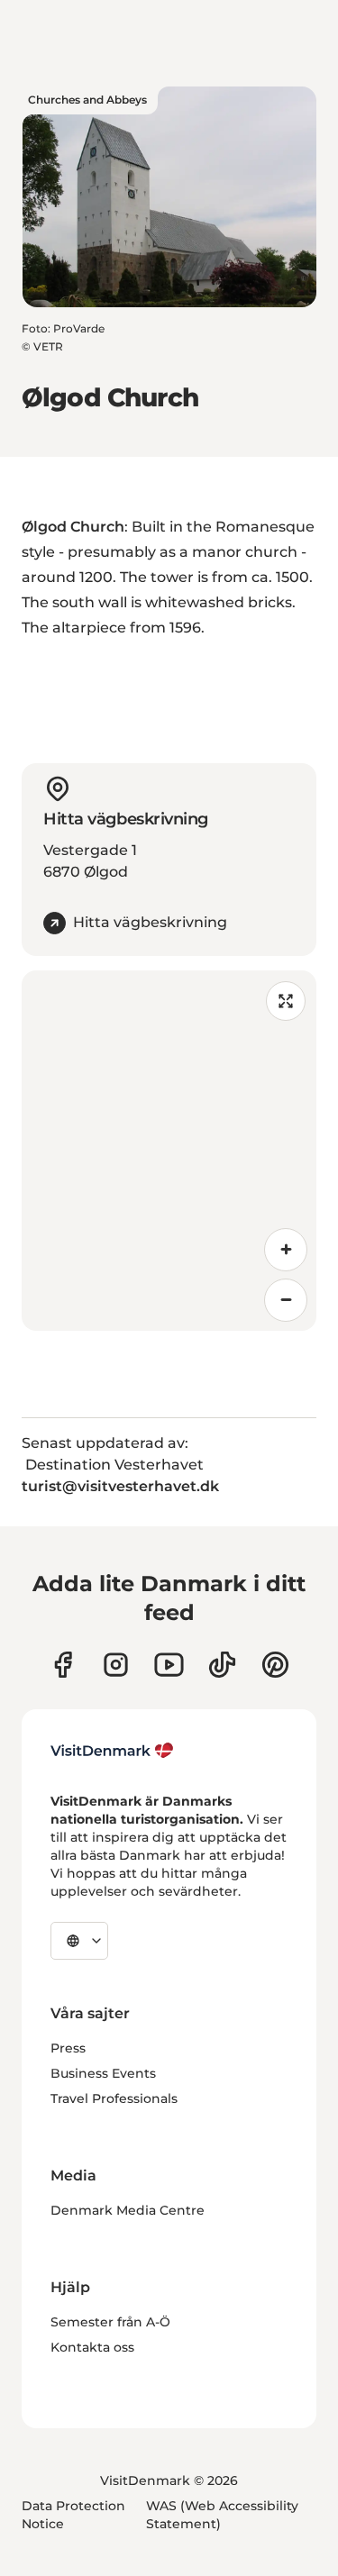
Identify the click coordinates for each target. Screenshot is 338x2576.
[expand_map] (286, 1001)
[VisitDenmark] (112, 1751)
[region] (169, 1151)
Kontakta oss (92, 2347)
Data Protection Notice (73, 2515)
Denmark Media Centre (128, 2210)
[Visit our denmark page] (63, 1665)
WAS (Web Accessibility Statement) (222, 2515)
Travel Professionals (114, 2098)
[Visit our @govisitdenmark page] (222, 1665)
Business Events (103, 2073)
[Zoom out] (286, 1300)
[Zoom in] (286, 1250)
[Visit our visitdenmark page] (169, 1665)
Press (68, 2048)
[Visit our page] (116, 1665)
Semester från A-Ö (110, 2322)
